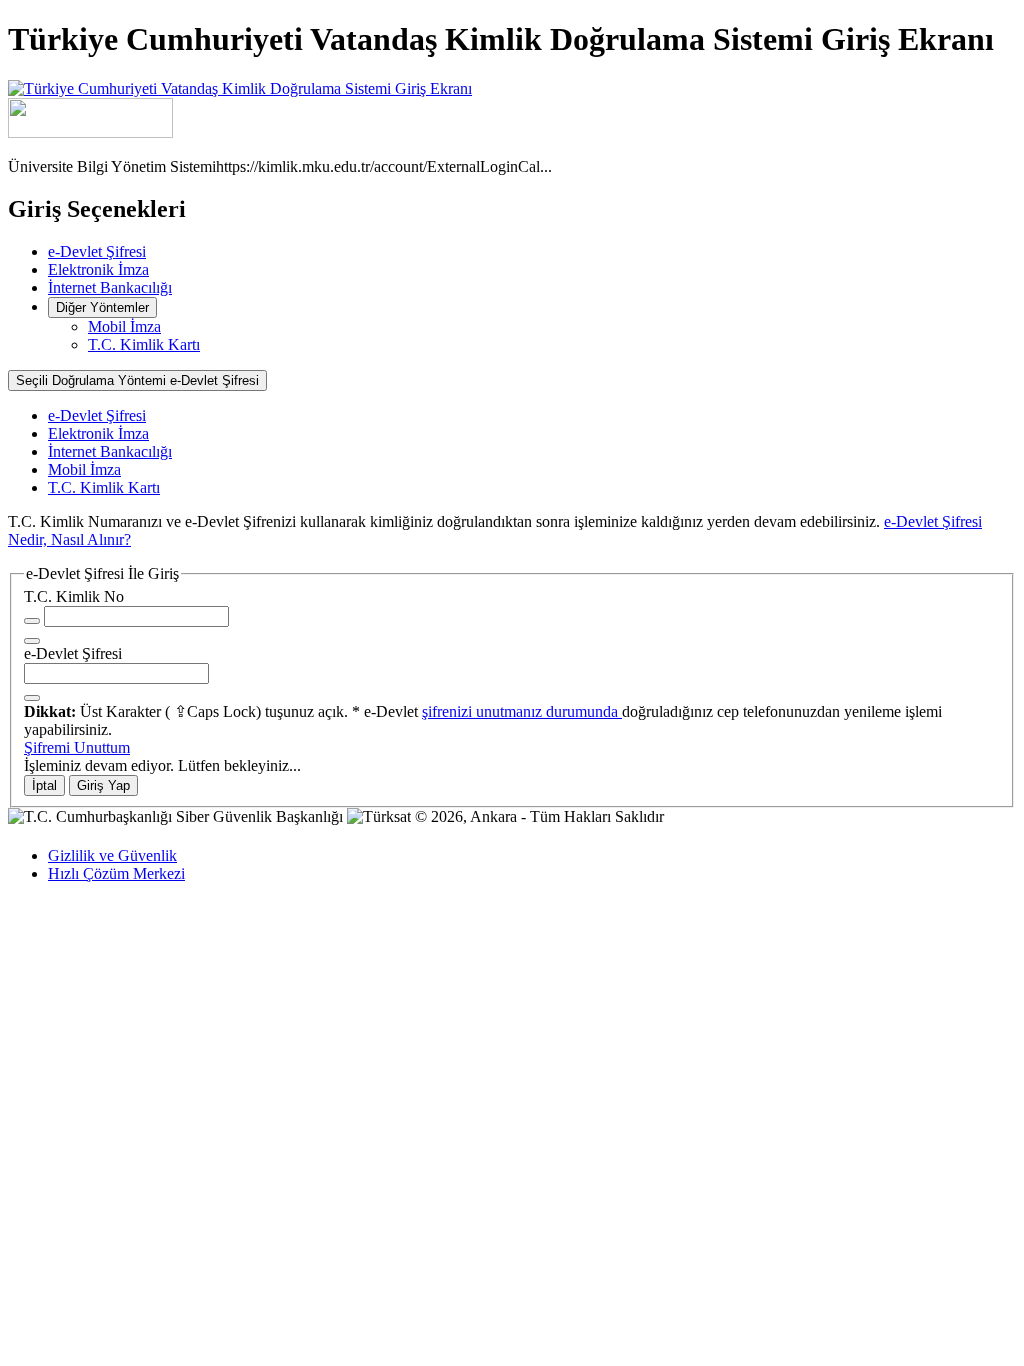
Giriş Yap (103, 785)
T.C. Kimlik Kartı (144, 344)
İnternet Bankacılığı (110, 287)
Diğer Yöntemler (102, 307)
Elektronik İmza (98, 269)
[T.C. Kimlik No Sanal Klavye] (32, 641)
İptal (44, 785)
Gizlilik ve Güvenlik (112, 855)
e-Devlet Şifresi (97, 251)
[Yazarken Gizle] (32, 621)
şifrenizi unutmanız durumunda (522, 711)
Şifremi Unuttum (77, 747)
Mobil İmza (124, 326)
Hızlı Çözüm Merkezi (116, 873)
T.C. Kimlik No (74, 596)
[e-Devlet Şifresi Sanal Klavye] (32, 698)
